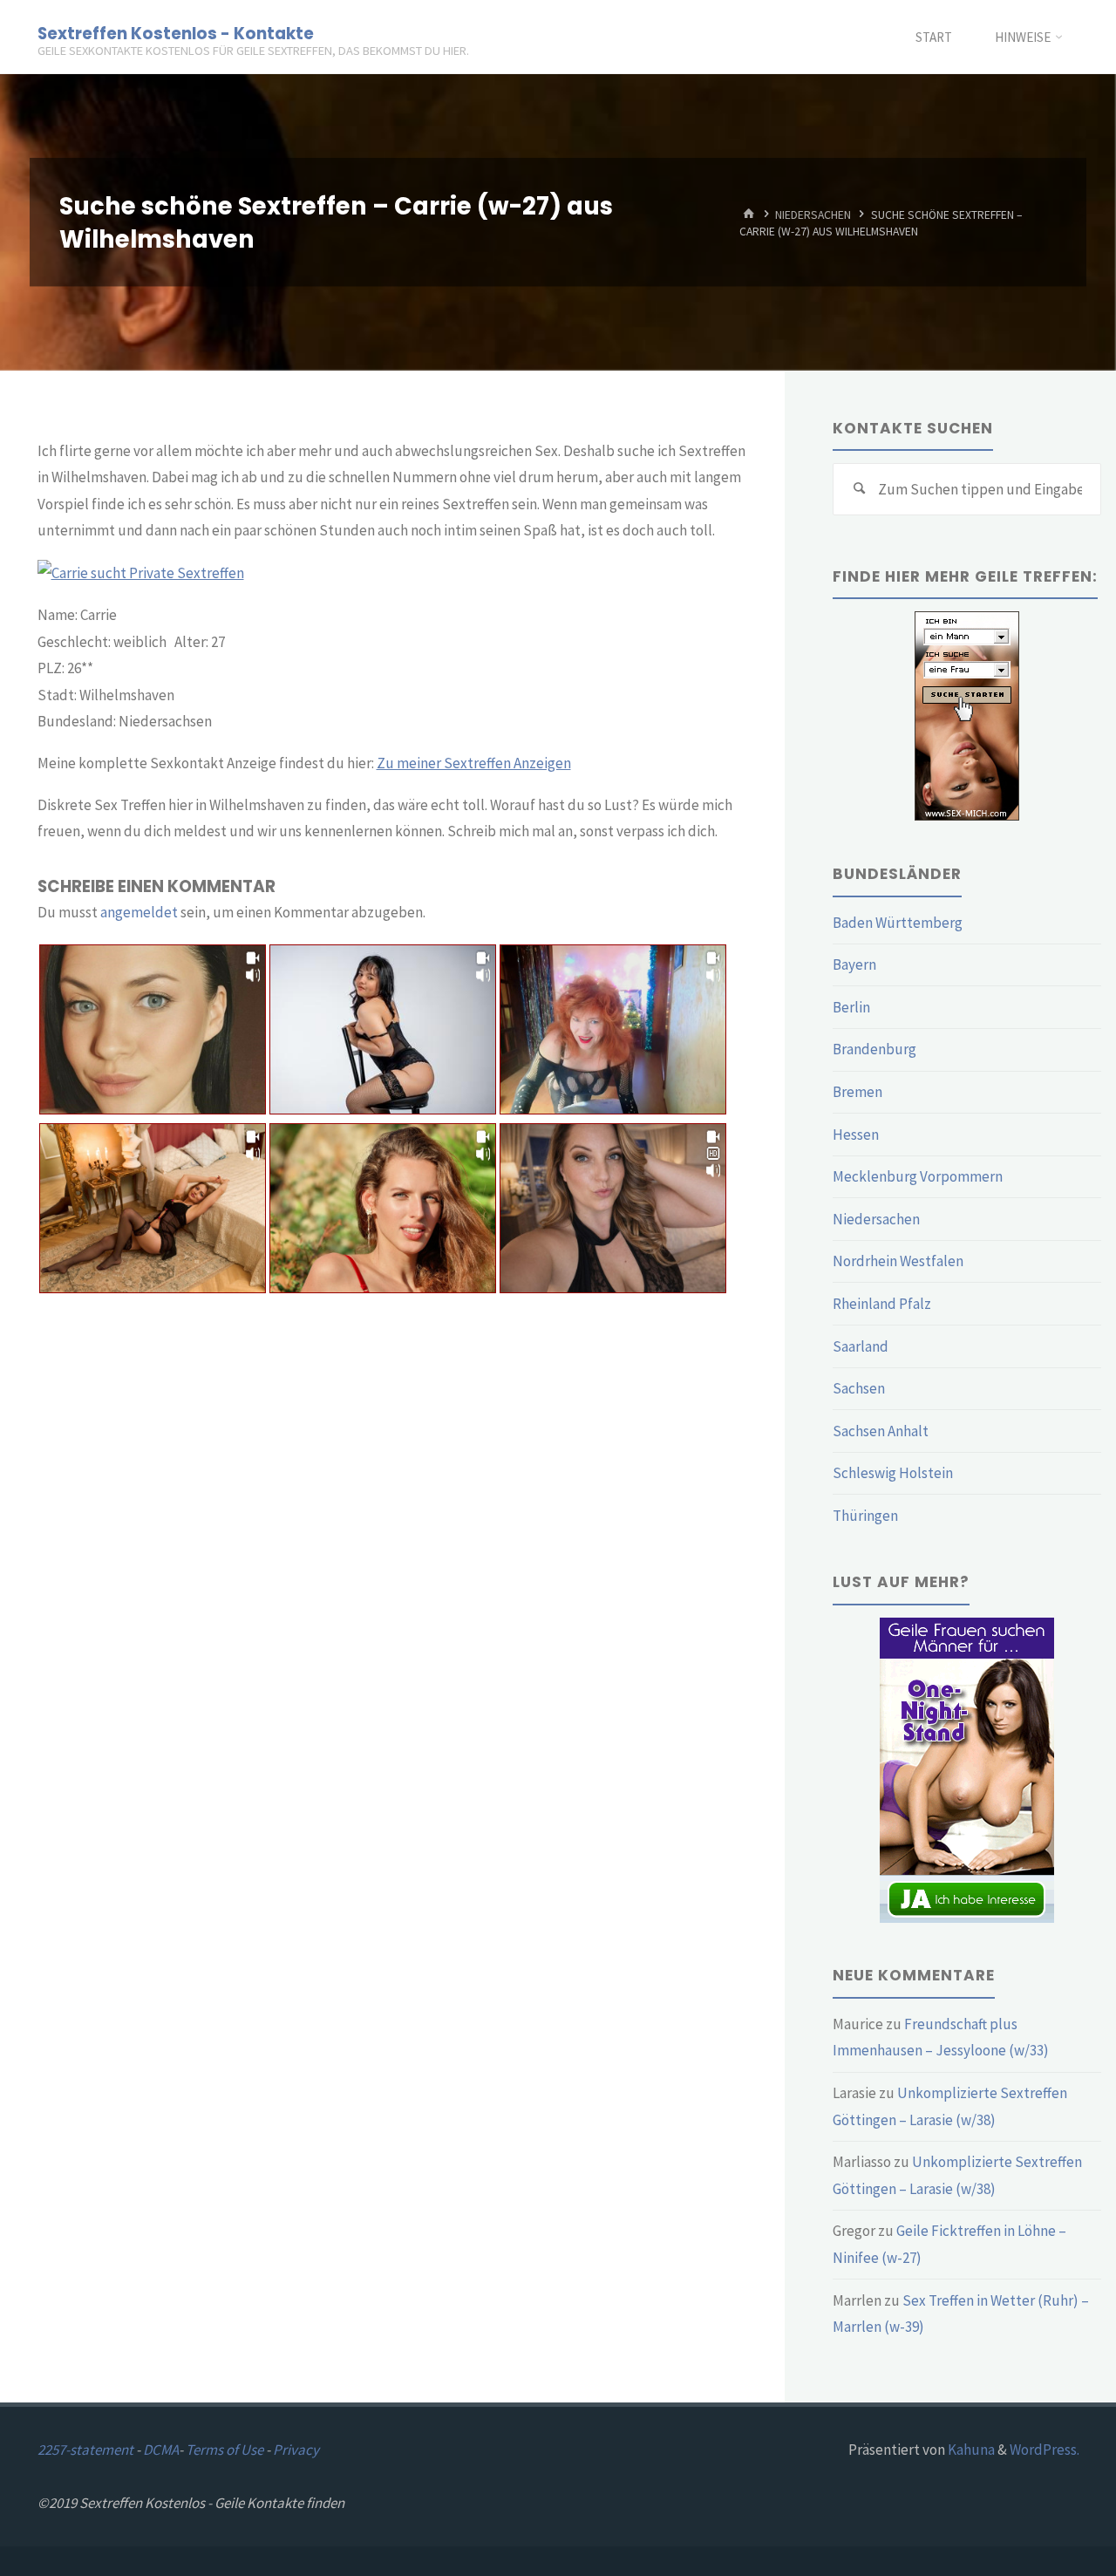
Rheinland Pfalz (882, 1304)
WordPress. (1045, 2450)
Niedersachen (813, 214)
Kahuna (970, 2450)
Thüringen (865, 1516)
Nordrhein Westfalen (898, 1261)
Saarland (861, 1346)
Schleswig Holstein (893, 1473)
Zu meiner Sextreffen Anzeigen (474, 763)
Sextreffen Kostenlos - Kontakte (176, 33)
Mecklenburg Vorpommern (918, 1176)
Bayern (854, 964)
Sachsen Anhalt (881, 1431)
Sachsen (859, 1388)
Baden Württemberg (898, 923)
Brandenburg (874, 1049)
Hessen (856, 1135)
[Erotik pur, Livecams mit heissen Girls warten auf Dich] (967, 1768)
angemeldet (139, 912)
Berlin (851, 1007)
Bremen (857, 1092)
